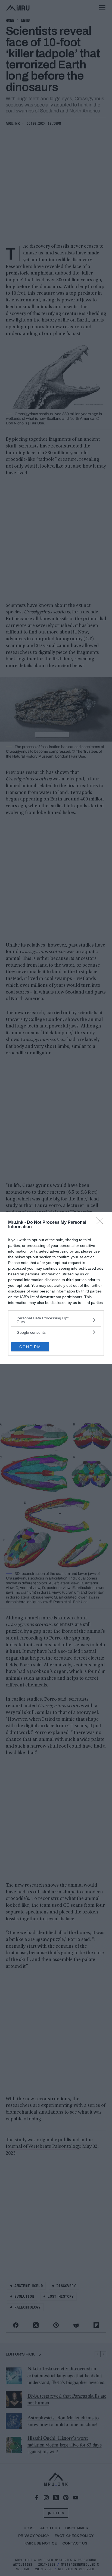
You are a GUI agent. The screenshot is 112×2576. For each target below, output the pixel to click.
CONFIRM (30, 1347)
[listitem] (56, 1320)
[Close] (101, 1223)
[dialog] (56, 1288)
